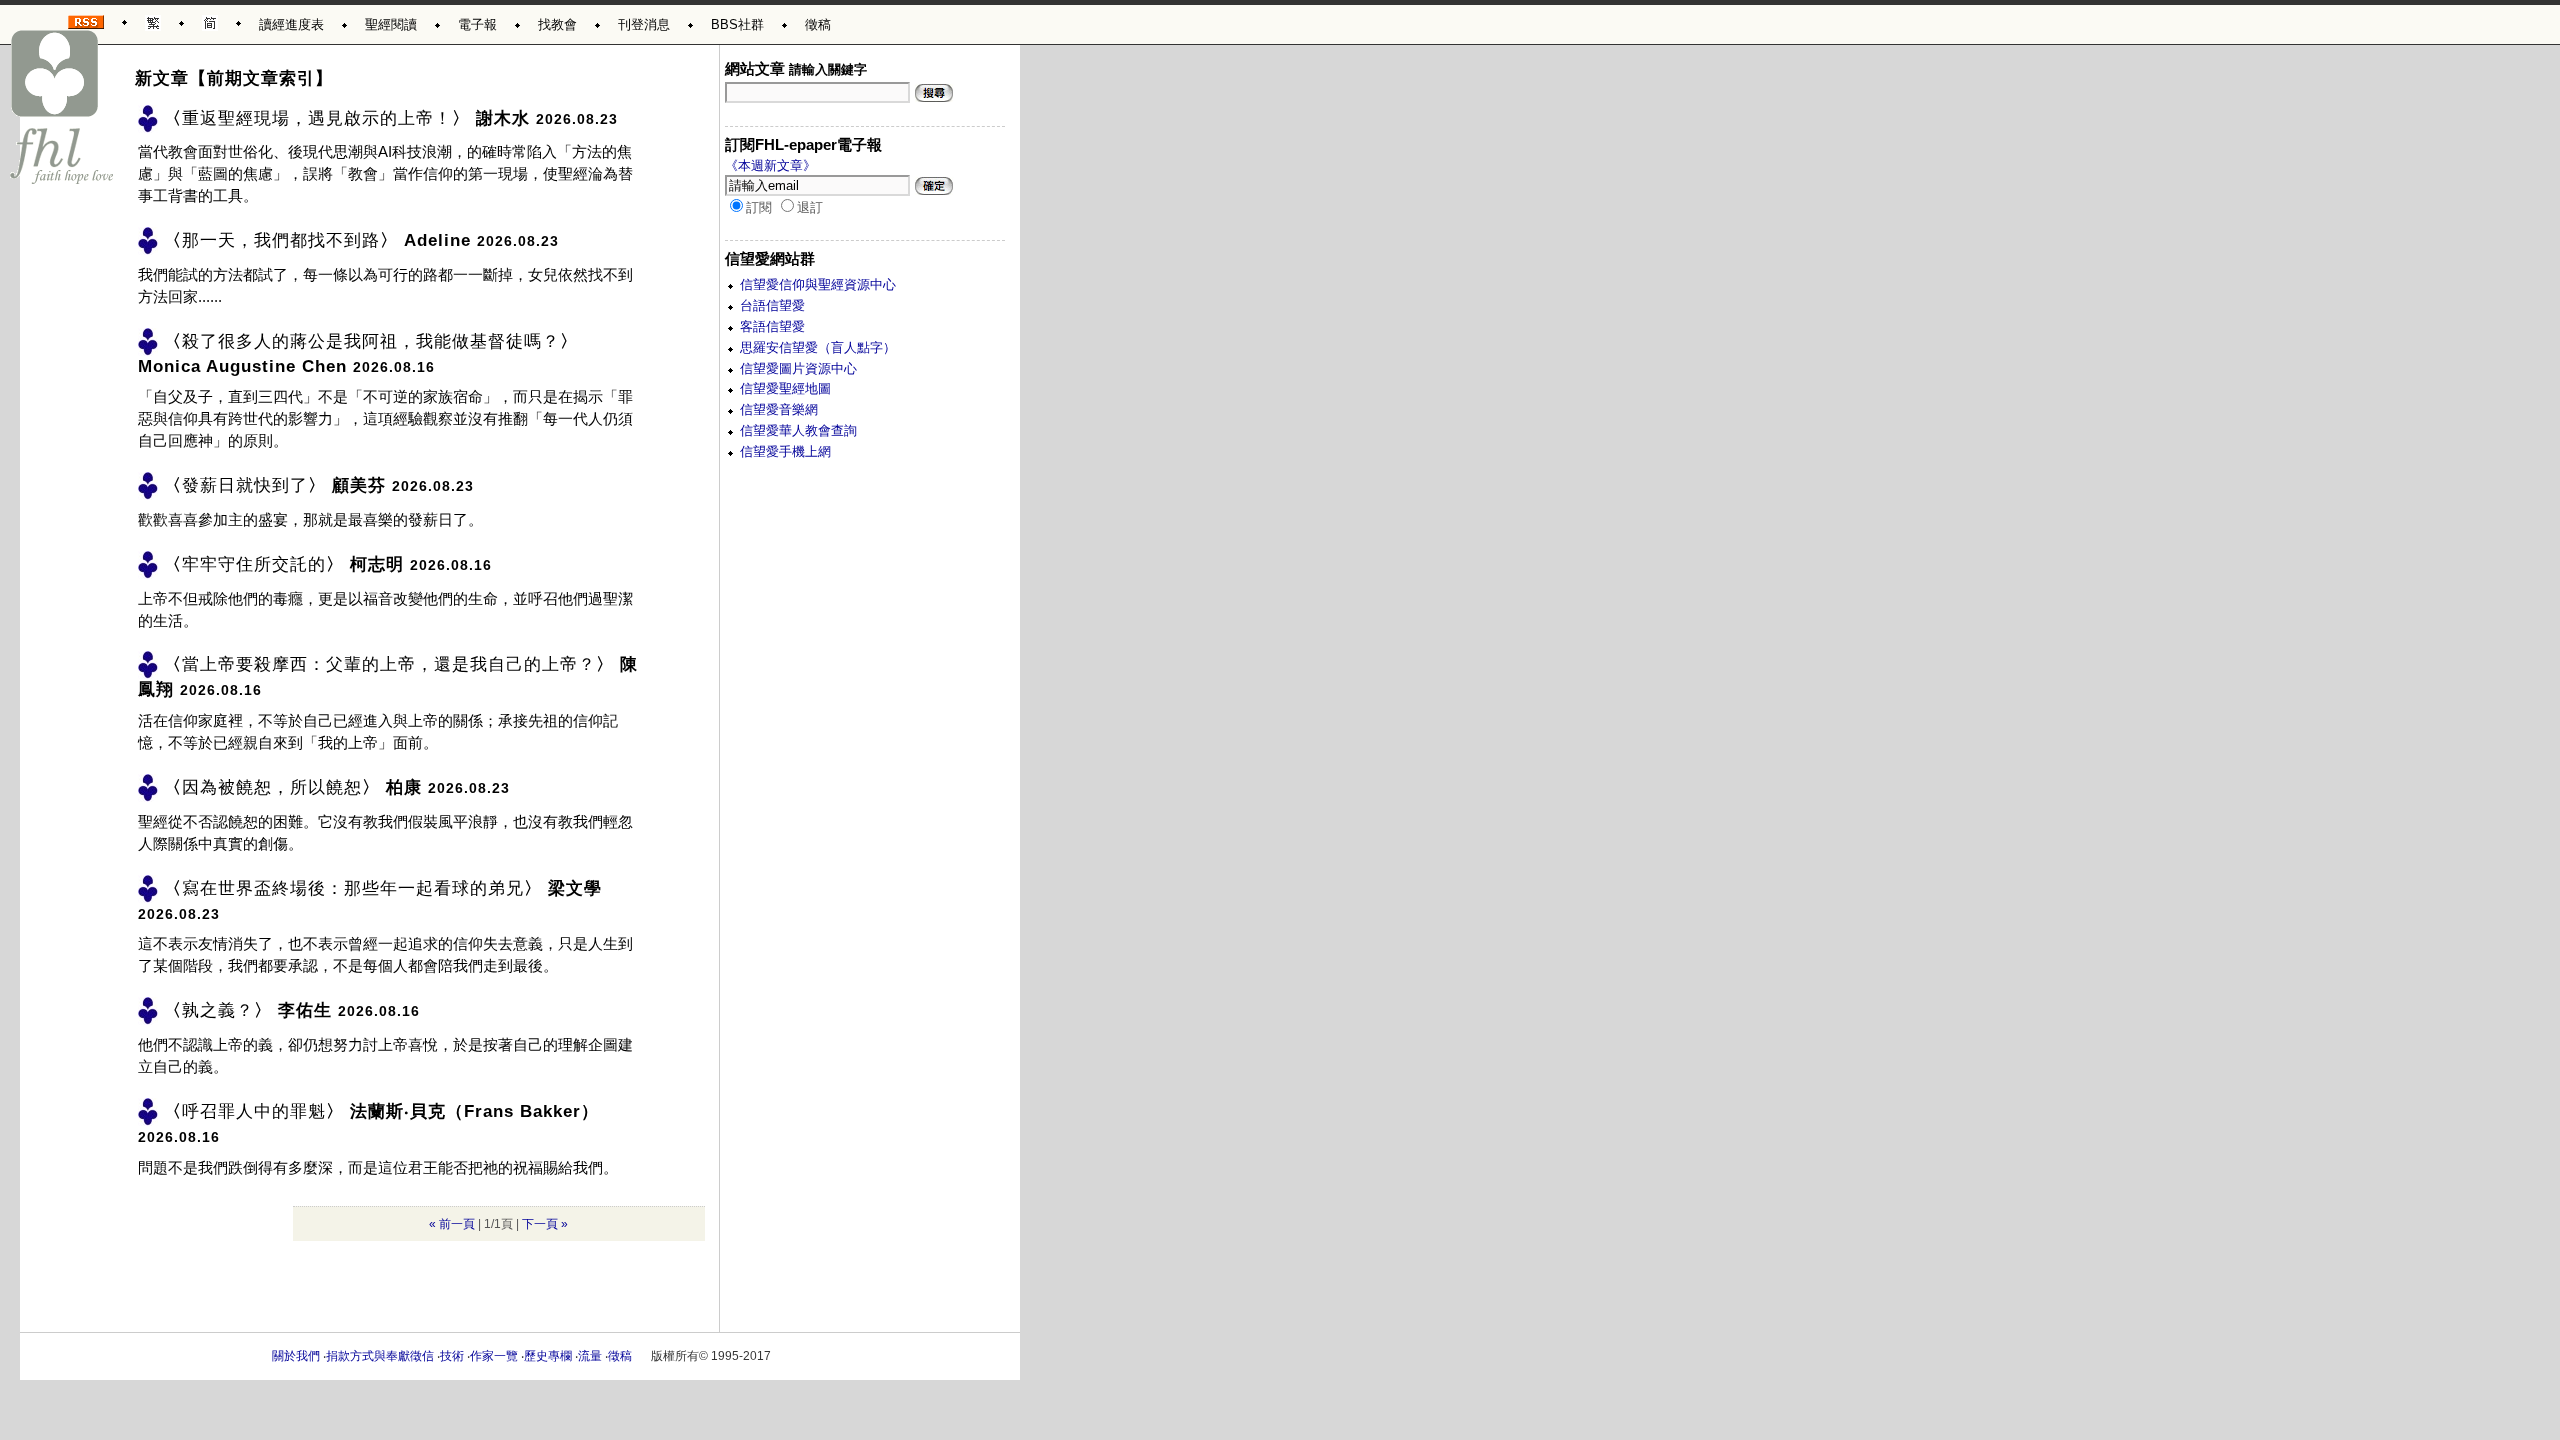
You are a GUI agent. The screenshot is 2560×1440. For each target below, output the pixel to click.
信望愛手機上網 (785, 451)
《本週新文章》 (770, 165)
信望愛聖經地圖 (785, 388)
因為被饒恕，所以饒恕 (272, 787)
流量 (590, 1356)
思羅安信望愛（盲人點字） (818, 347)
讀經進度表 (291, 24)
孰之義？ (218, 1010)
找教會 (557, 24)
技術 (452, 1356)
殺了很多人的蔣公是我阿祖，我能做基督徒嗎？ (371, 340)
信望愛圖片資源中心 (798, 368)
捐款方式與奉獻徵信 (380, 1356)
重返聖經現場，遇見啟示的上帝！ (317, 117)
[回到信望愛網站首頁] (63, 107)
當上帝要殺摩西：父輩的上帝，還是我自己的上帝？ (389, 664)
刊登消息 (644, 24)
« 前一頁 (452, 1223)
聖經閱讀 (391, 24)
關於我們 (296, 1356)
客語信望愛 (772, 326)
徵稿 (818, 24)
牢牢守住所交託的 (254, 563)
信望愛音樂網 (779, 409)
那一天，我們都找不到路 (281, 240)
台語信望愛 (772, 305)
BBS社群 (737, 24)
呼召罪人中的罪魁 (254, 1110)
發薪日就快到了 (245, 485)
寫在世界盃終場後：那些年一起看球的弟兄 (353, 887)
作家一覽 (494, 1356)
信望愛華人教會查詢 (798, 430)
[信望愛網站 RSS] (86, 18)
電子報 (477, 24)
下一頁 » (545, 1223)
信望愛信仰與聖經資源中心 (818, 284)
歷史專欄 (548, 1356)
